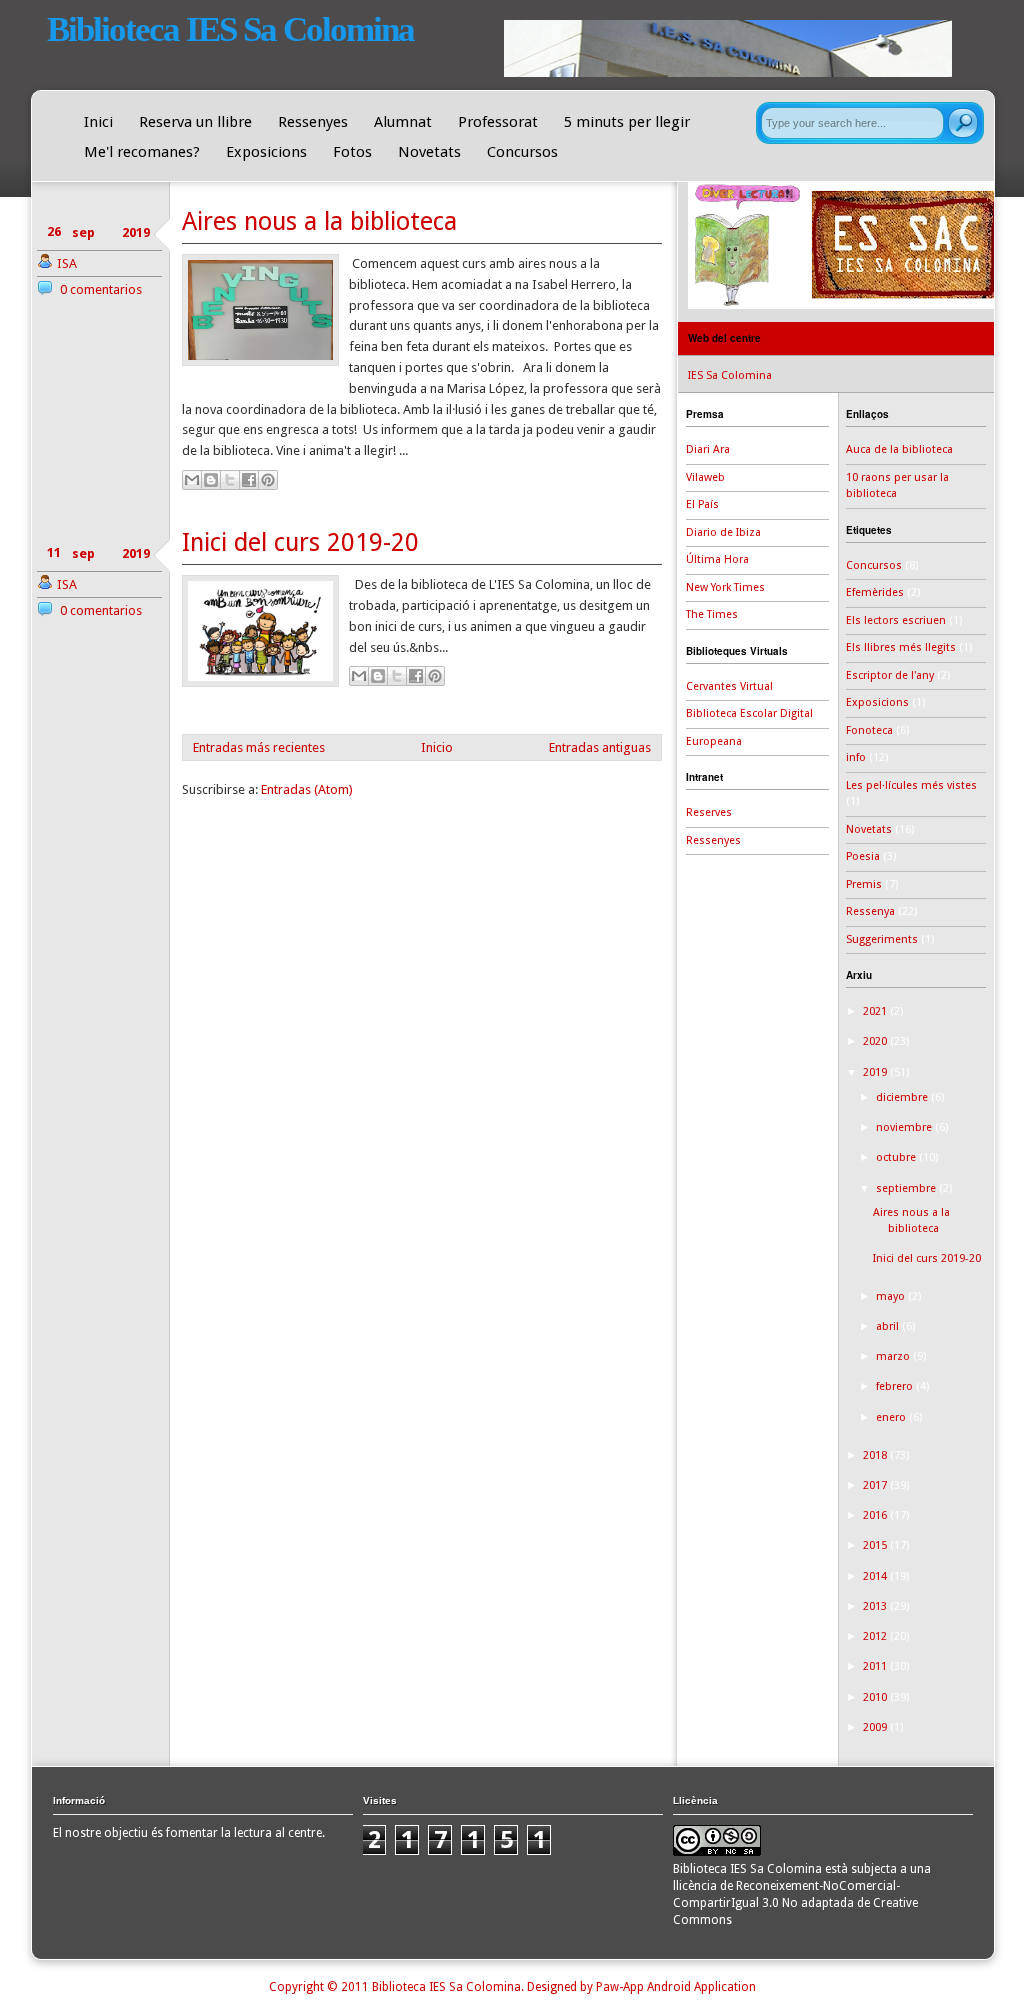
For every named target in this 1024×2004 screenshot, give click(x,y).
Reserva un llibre (195, 122)
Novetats (429, 152)
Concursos (522, 152)
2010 (876, 1697)
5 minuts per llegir (627, 122)
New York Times (725, 587)
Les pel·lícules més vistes (911, 785)
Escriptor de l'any (890, 675)
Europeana (714, 741)
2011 (876, 1666)
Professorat (498, 122)
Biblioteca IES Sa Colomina (230, 29)
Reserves (709, 812)
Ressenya (870, 911)
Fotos (352, 152)
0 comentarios (101, 289)
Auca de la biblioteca (899, 449)
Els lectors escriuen (896, 620)
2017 (876, 1485)
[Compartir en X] (230, 480)
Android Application (701, 1987)
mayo (892, 1296)
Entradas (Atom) (307, 789)
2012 (876, 1636)
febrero (896, 1386)
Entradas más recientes (259, 747)
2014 (876, 1576)
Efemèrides (875, 592)
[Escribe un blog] (211, 480)
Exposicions (266, 152)
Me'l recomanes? (142, 152)
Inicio (437, 747)
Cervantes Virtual (729, 686)
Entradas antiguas (600, 747)
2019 (876, 1072)
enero (892, 1417)
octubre (897, 1157)
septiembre (907, 1188)
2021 (876, 1011)
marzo (894, 1356)
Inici (98, 122)
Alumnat (403, 122)
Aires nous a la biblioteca (319, 221)
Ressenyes (313, 122)
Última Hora (717, 559)
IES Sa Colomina (730, 375)
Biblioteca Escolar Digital (749, 713)
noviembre (905, 1127)
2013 (876, 1606)
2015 (876, 1545)
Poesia (863, 856)
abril (889, 1326)
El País (702, 504)
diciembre (903, 1097)
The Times (712, 614)
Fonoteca (869, 730)
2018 (876, 1455)
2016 (876, 1515)
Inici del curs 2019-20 (300, 542)
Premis (864, 884)
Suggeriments (882, 939)
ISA (67, 263)
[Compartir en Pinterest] (268, 480)
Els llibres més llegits (901, 647)
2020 (876, 1041)
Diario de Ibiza (723, 532)
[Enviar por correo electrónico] (192, 480)
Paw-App (620, 1987)
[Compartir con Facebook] (249, 480)
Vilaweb (705, 477)
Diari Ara (708, 449)
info (856, 757)
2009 (876, 1727)
